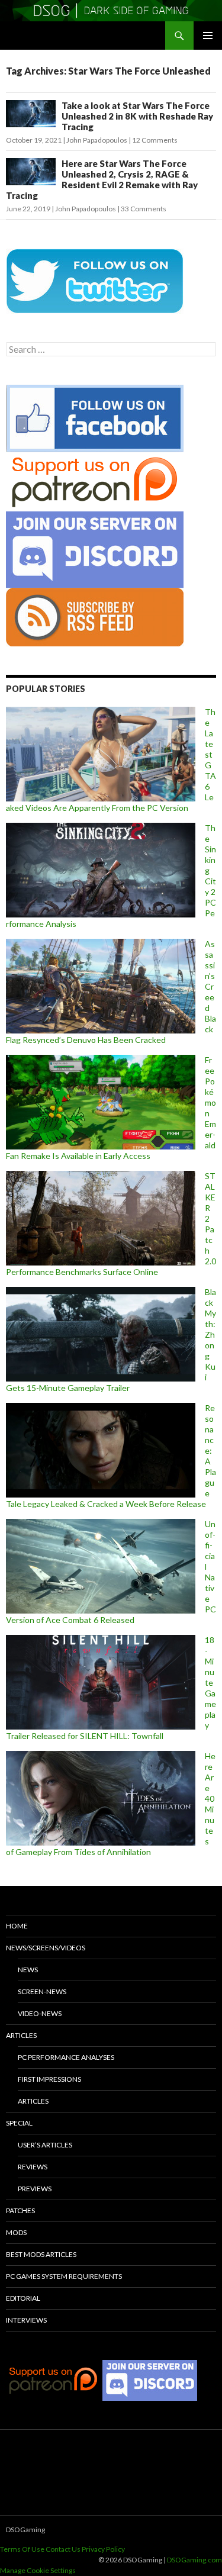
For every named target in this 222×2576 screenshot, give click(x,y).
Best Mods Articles (41, 2254)
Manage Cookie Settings (38, 2570)
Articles (21, 2035)
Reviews (33, 2167)
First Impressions (49, 2079)
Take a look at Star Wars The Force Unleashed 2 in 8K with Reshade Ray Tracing (137, 116)
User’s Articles (45, 2145)
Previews (35, 2189)
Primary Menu (208, 36)
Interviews (26, 2320)
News (28, 1970)
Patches (20, 2210)
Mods (16, 2232)
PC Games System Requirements (64, 2276)
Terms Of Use (22, 2549)
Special (19, 2123)
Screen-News (42, 1991)
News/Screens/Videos (46, 1948)
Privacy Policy (103, 2549)
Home (17, 1926)
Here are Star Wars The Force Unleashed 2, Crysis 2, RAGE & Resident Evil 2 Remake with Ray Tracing (102, 179)
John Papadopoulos (97, 140)
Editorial (23, 2298)
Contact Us (63, 2549)
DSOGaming (25, 2530)
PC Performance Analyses (66, 2057)
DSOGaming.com (194, 2560)
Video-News (40, 2013)
